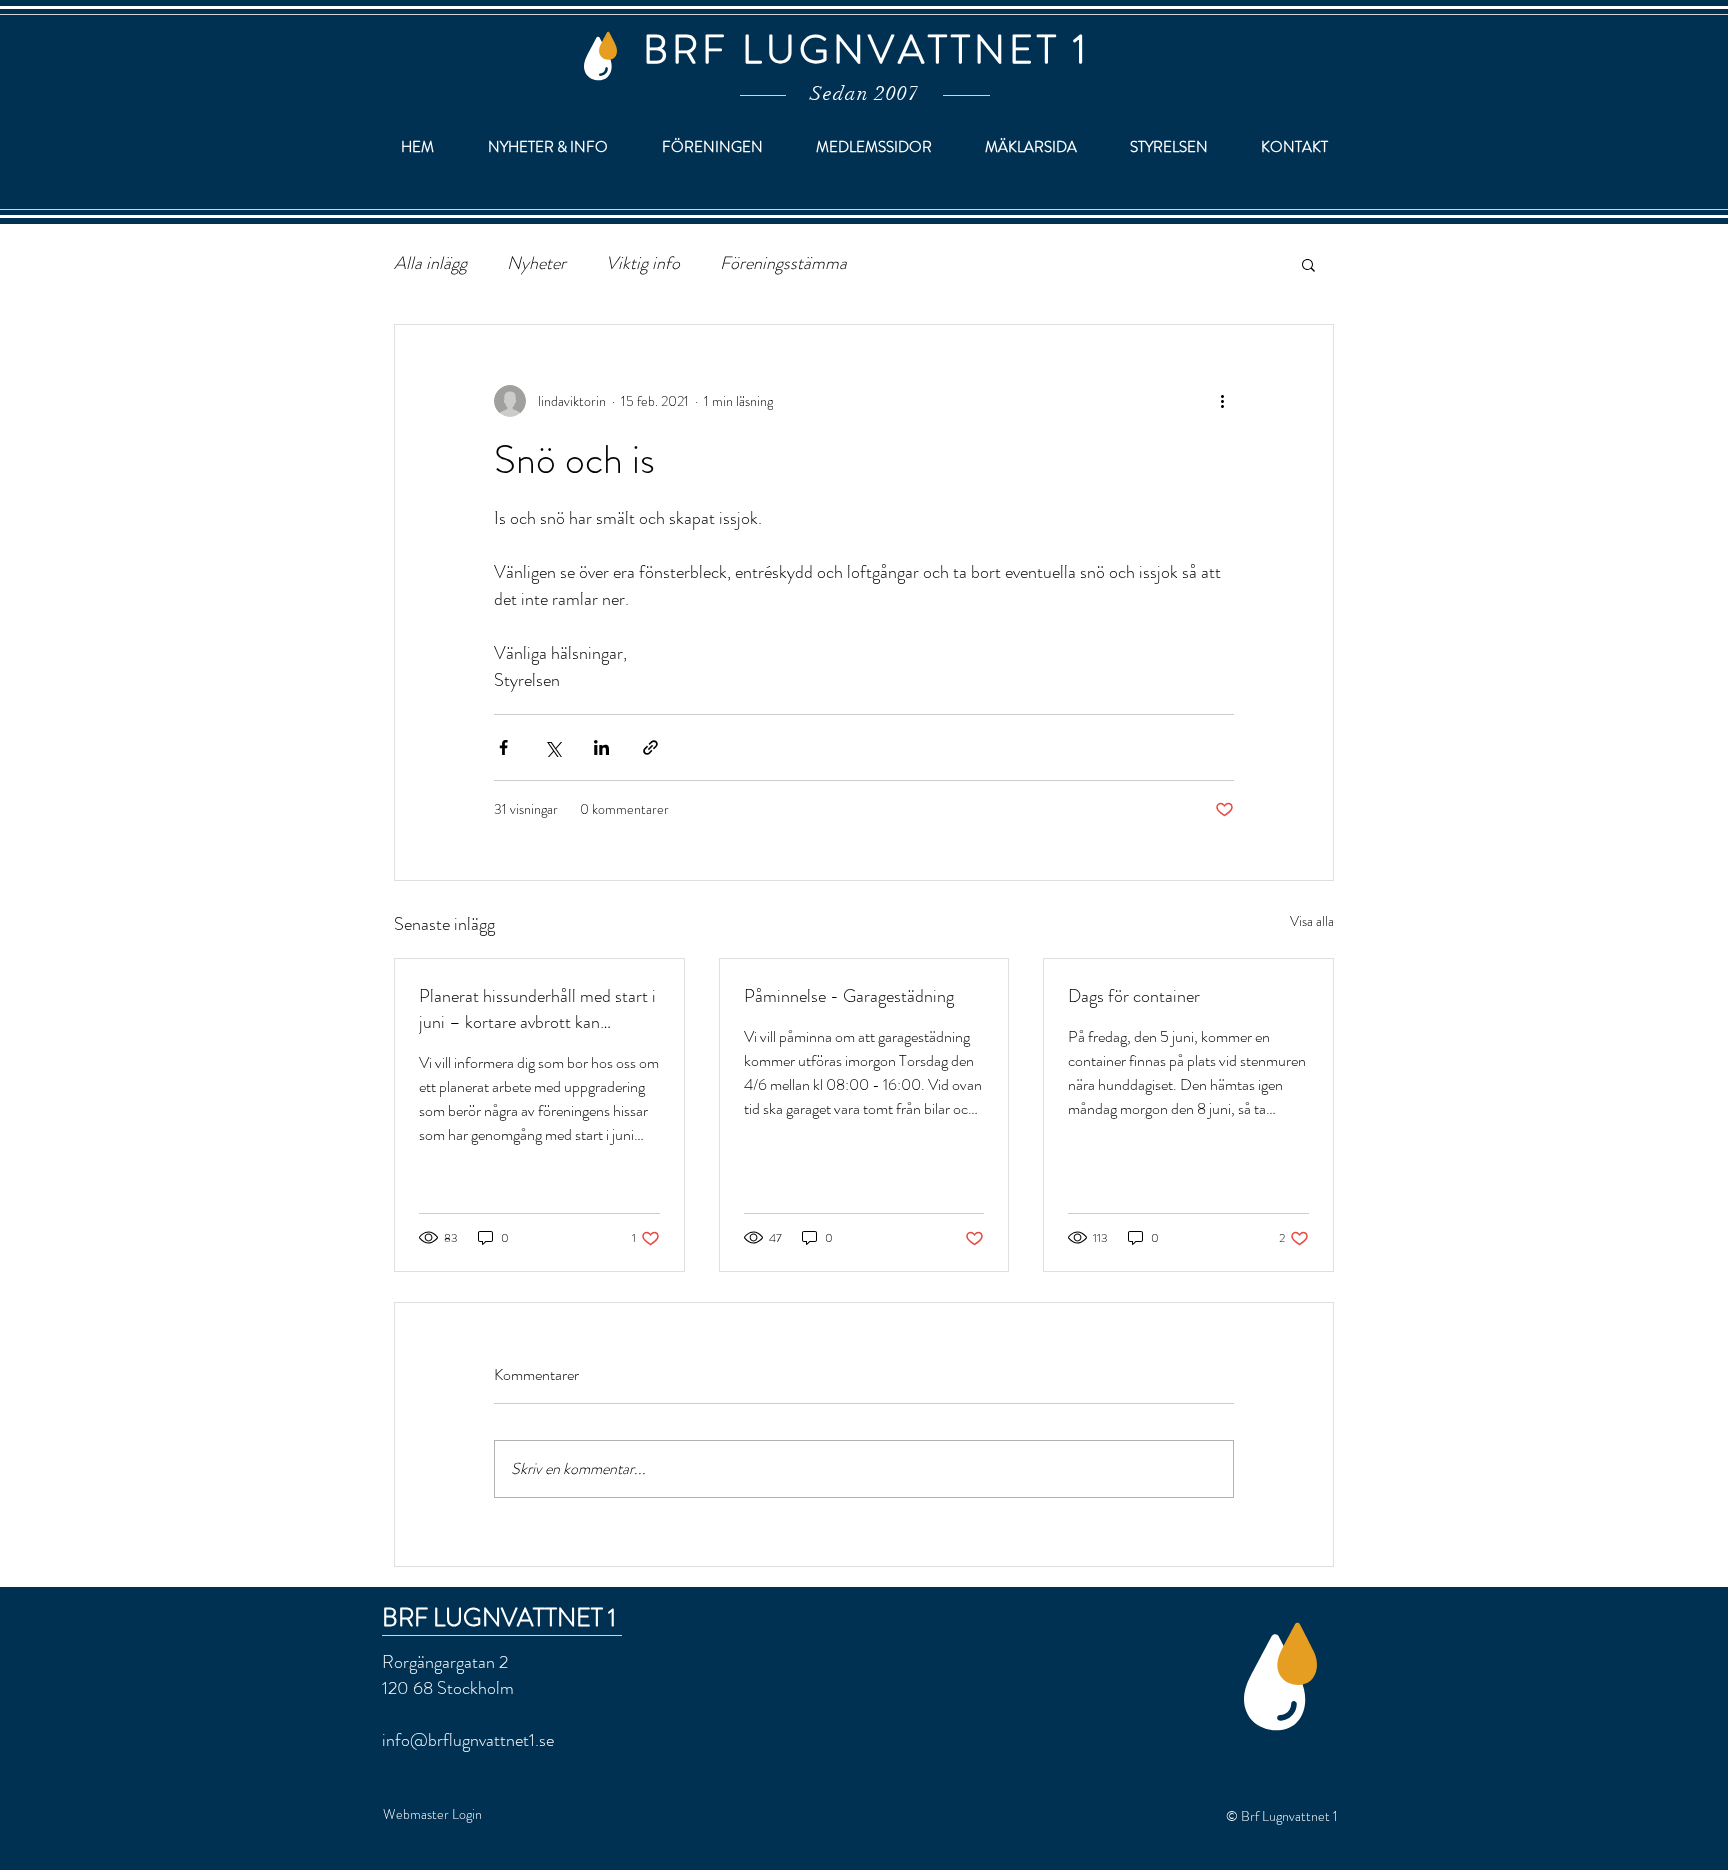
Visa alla (1312, 921)
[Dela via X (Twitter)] (552, 747)
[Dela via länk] (650, 747)
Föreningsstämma (783, 263)
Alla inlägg (430, 263)
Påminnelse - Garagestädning (849, 996)
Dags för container (1134, 996)
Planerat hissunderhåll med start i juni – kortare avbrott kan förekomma (537, 1009)
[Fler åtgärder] (1222, 401)
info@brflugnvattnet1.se (468, 1740)
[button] (1308, 264)
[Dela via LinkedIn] (601, 747)
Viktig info (643, 263)
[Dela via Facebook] (503, 747)
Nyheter (536, 263)
